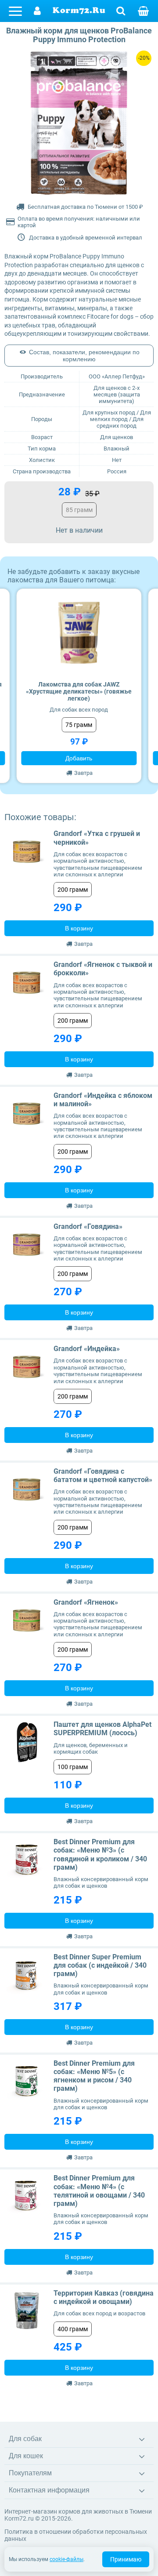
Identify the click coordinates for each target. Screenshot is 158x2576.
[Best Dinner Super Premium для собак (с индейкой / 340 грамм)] (27, 1975)
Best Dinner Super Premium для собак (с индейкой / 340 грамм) (100, 1965)
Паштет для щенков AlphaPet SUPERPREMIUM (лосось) (102, 1729)
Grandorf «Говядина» (88, 1226)
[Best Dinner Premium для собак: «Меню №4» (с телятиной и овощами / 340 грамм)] (27, 2196)
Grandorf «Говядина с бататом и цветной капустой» (103, 1475)
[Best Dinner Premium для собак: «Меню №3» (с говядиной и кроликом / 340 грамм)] (27, 1860)
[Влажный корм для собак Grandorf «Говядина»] (27, 1245)
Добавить (79, 758)
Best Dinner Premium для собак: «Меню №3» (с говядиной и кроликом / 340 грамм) (100, 1855)
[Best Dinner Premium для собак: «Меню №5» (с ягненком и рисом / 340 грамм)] (27, 2082)
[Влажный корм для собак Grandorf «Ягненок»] (27, 1620)
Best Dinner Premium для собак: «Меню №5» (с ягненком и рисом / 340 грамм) (94, 2076)
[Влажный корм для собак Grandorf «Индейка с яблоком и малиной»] (27, 1114)
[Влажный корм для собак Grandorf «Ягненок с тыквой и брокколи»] (27, 983)
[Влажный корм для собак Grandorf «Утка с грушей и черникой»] (27, 852)
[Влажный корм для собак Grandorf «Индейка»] (27, 1367)
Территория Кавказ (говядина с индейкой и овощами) (104, 2297)
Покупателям (30, 2473)
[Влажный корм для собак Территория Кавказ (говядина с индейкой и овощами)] (27, 2311)
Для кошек (26, 2456)
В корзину (79, 928)
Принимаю (126, 2559)
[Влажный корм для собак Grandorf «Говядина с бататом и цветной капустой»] (27, 1490)
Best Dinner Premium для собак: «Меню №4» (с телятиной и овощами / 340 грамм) (99, 2191)
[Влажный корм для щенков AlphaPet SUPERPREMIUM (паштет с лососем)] (27, 1743)
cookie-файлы (66, 2559)
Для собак (25, 2439)
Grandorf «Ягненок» (86, 1602)
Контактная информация (49, 2490)
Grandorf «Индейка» (87, 1349)
